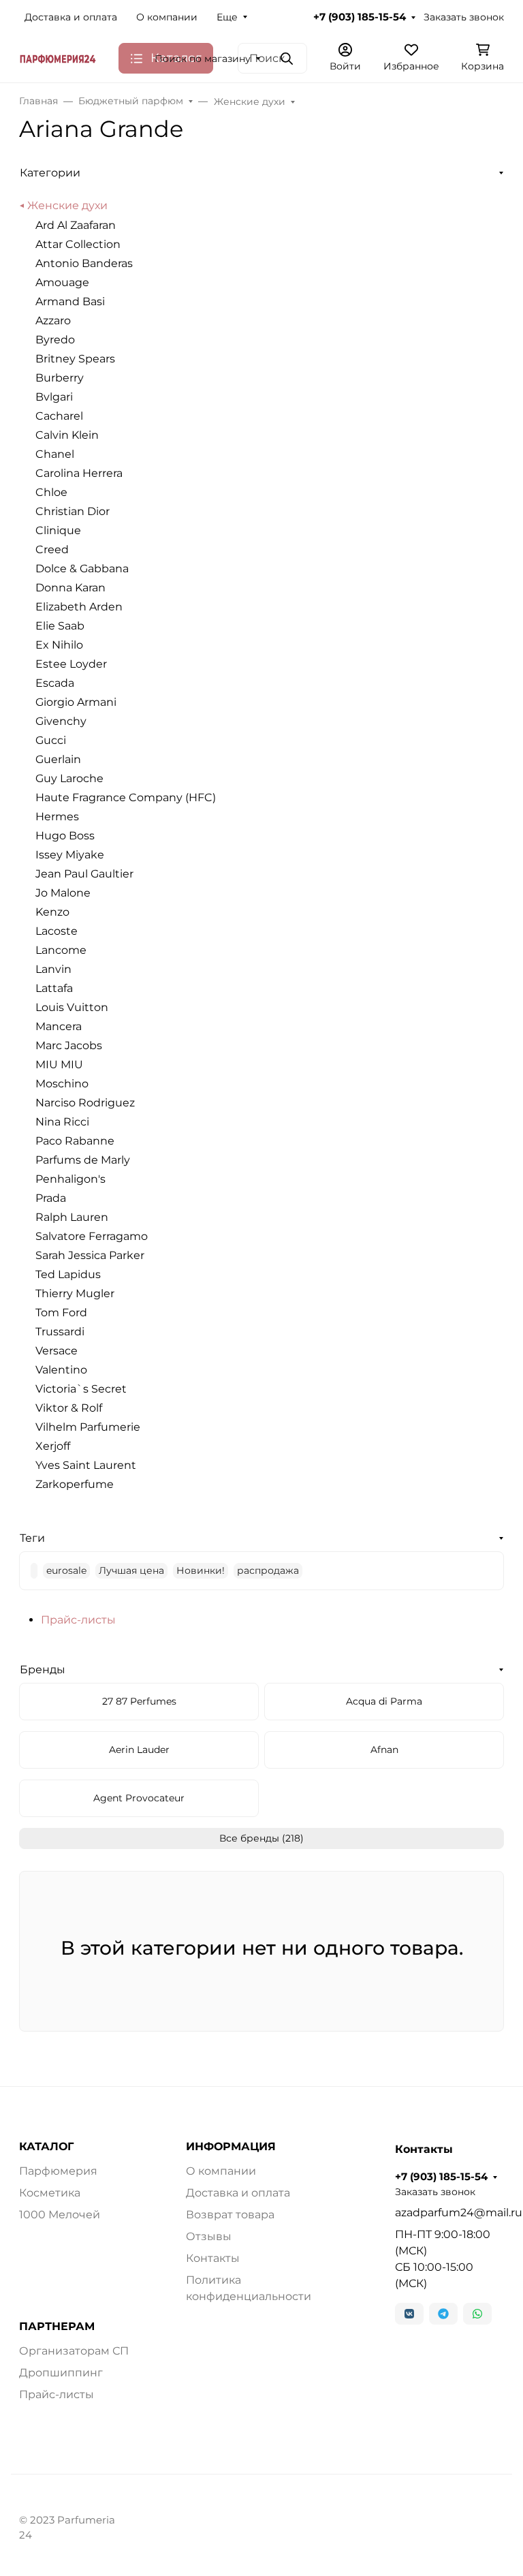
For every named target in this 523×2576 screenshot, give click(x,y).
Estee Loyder (71, 664)
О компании (167, 17)
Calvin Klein (67, 435)
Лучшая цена (131, 1570)
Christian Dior (73, 511)
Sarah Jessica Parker (90, 1255)
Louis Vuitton (72, 1007)
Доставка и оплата (71, 17)
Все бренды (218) (261, 1838)
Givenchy (61, 721)
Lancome (61, 950)
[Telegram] (443, 2314)
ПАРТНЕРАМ (57, 2327)
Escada (55, 683)
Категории (50, 173)
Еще (227, 17)
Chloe (51, 492)
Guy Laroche (69, 778)
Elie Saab (60, 626)
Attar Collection (78, 244)
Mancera (59, 1026)
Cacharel (59, 416)
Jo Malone (63, 893)
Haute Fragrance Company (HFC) (126, 797)
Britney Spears (75, 359)
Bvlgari (54, 397)
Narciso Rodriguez (85, 1103)
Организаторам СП (74, 2351)
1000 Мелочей (60, 2215)
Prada (51, 1198)
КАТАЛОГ (46, 2147)
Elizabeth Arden (79, 607)
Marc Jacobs (69, 1045)
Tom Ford (61, 1313)
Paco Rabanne (75, 1141)
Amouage (62, 282)
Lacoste (57, 931)
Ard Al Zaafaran (76, 225)
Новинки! (201, 1570)
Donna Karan (70, 588)
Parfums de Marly (83, 1160)
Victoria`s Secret (81, 1389)
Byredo (55, 340)
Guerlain (58, 759)
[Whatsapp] (477, 2314)
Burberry (60, 378)
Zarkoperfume (75, 1484)
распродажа (268, 1570)
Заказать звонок (464, 17)
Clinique (58, 530)
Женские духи (67, 205)
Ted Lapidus (68, 1274)
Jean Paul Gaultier (84, 874)
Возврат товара (230, 2215)
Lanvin (53, 969)
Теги (32, 1538)
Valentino (61, 1370)
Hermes (57, 817)
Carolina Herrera (79, 473)
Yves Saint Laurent (86, 1465)
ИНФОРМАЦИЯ (231, 2147)
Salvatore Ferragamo (92, 1236)
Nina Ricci (62, 1122)
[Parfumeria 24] (58, 58)
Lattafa (54, 988)
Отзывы (209, 2236)
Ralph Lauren (72, 1217)
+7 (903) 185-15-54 (360, 17)
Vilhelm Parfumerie (88, 1427)
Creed (52, 549)
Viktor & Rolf (69, 1408)
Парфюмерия (58, 2171)
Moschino (62, 1084)
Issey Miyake (70, 855)
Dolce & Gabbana (82, 569)
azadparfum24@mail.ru (449, 2213)
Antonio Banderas (84, 263)
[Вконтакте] (409, 2314)
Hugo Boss (65, 836)
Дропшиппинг (61, 2373)
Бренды (43, 1670)
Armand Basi (70, 301)
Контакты (213, 2258)
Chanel (55, 454)
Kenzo (52, 912)
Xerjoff (53, 1446)
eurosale (66, 1570)
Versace (57, 1351)
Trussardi (60, 1332)
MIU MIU (59, 1065)
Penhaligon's (70, 1179)
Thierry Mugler (75, 1293)
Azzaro (53, 321)
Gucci (51, 740)
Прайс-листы (78, 1620)
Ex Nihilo (59, 645)
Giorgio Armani (76, 702)
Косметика (50, 2193)
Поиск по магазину (203, 59)
